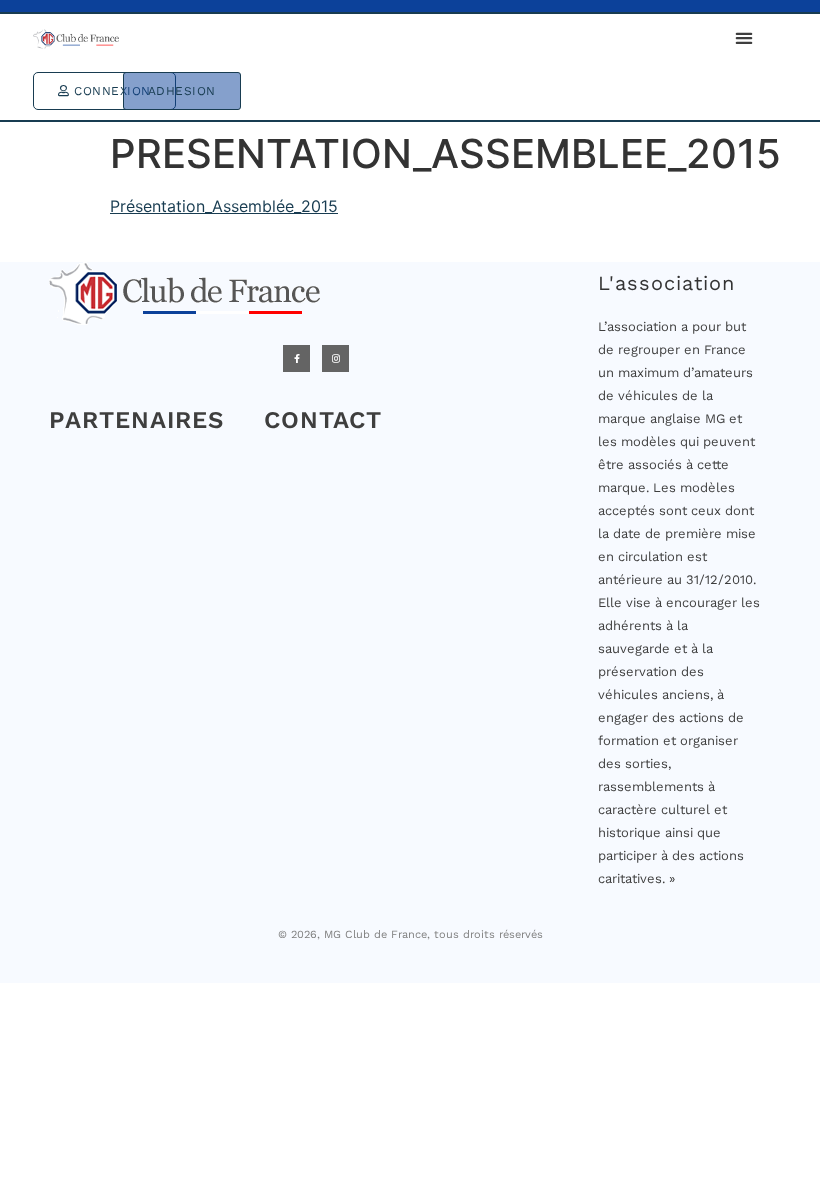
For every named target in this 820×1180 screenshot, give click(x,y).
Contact (323, 420)
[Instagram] (335, 358)
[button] (743, 37)
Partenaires (136, 420)
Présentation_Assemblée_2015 (224, 206)
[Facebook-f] (296, 358)
